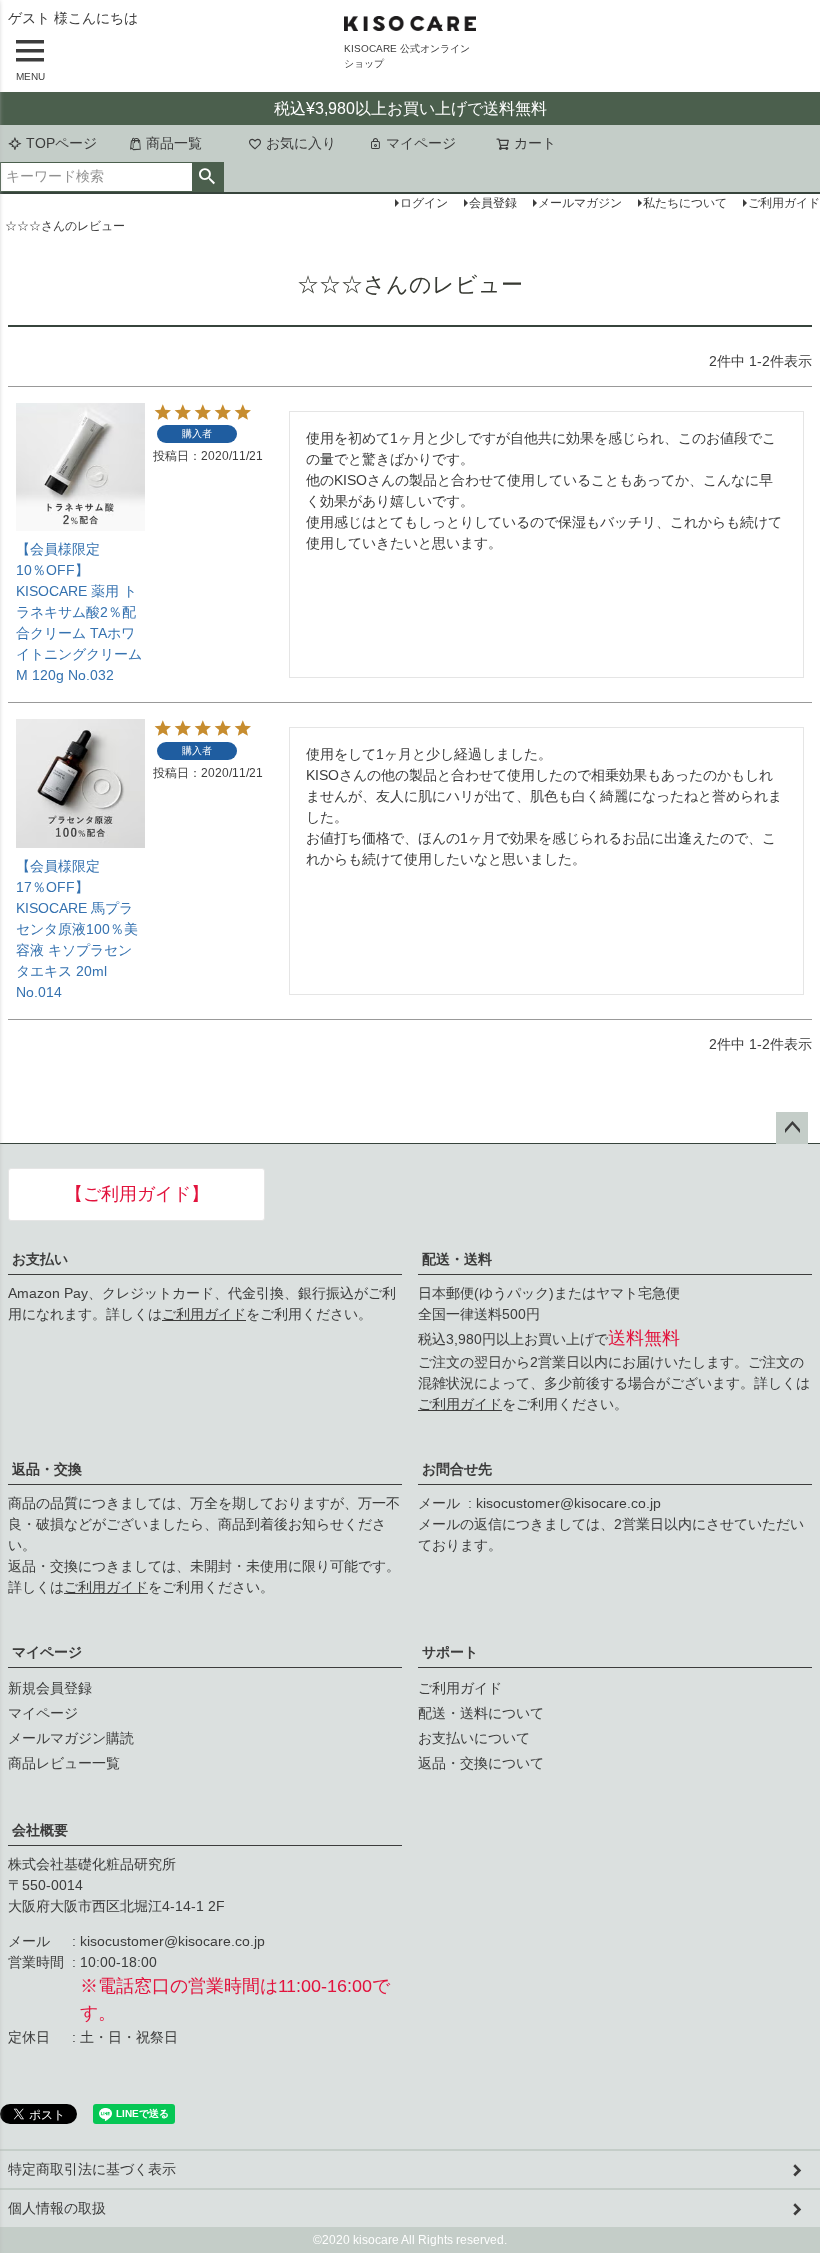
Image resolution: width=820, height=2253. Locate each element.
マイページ (421, 143)
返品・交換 (47, 1469)
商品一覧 (174, 143)
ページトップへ (792, 1128)
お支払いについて (474, 1738)
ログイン (424, 203)
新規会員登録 (50, 1688)
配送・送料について (481, 1713)
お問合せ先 (457, 1469)
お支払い (40, 1259)
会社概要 (40, 1830)
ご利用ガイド (204, 1314)
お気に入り (301, 143)
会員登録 (493, 203)
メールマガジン (580, 203)
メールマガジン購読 (71, 1738)
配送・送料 (457, 1259)
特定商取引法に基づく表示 (92, 2169)
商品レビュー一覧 (64, 1763)
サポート (450, 1652)
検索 (207, 177)
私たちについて (685, 203)
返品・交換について (481, 1763)
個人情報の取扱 (57, 2208)
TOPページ (61, 143)
